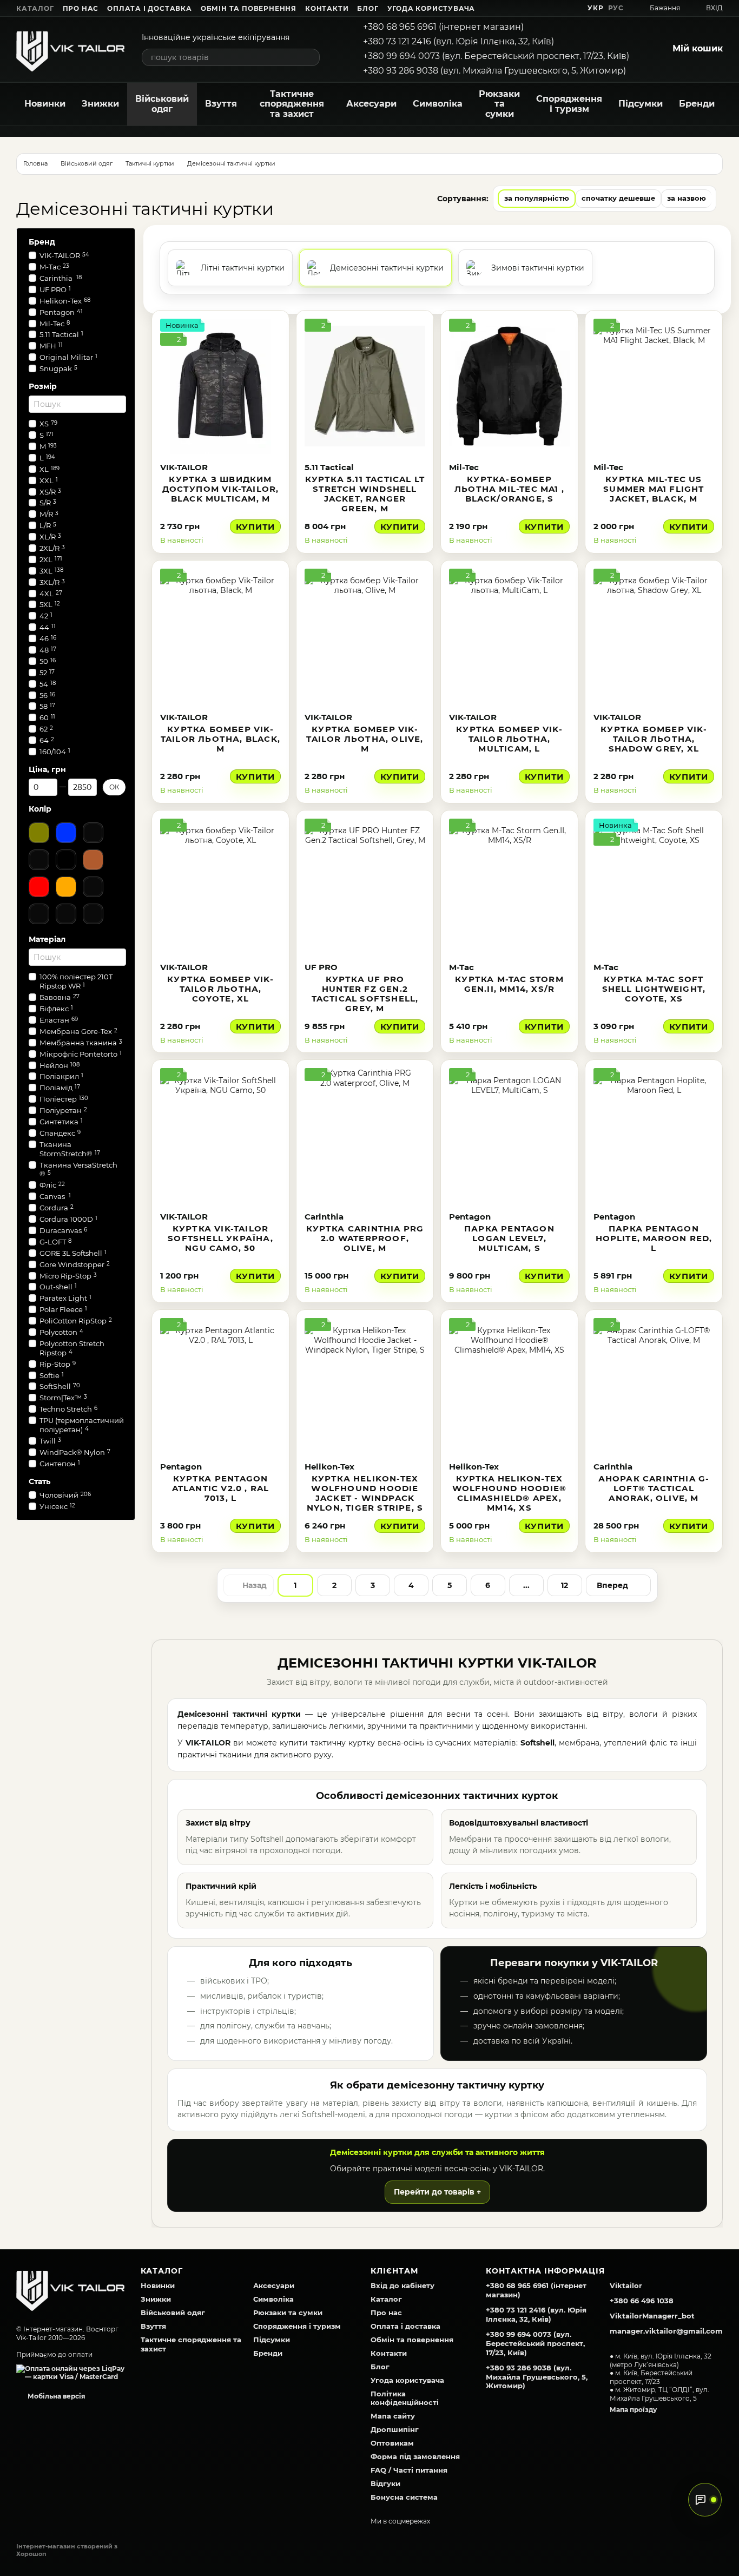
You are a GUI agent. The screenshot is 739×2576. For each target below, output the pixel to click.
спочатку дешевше (618, 198)
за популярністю (537, 198)
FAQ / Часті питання (409, 2470)
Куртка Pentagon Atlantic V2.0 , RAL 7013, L (221, 1488)
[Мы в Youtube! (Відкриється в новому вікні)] (531, 8)
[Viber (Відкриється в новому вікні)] (570, 8)
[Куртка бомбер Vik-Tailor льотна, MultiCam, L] (509, 636)
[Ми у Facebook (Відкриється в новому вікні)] (518, 8)
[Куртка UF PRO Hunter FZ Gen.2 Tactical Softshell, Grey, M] (365, 886)
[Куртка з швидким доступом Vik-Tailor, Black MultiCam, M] (220, 386)
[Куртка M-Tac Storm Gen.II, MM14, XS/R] (509, 886)
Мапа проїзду (633, 2410)
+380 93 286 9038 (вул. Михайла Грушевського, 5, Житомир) (494, 71)
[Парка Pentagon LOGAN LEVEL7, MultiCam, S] (509, 1136)
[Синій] (66, 833)
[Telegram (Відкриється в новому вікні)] (557, 8)
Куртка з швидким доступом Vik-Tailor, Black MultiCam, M (221, 489)
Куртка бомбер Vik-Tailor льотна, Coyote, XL (220, 989)
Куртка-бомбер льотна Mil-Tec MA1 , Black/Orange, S (509, 489)
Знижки (100, 104)
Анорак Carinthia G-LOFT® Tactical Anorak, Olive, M (654, 1488)
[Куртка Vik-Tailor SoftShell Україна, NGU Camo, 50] (220, 1136)
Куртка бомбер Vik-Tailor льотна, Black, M (220, 739)
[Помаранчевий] (66, 887)
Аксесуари (371, 104)
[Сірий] (39, 860)
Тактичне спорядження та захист (292, 104)
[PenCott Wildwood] (66, 914)
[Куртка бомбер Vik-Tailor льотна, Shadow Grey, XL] (654, 636)
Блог (368, 8)
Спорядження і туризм (569, 104)
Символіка (438, 104)
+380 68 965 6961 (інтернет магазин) (443, 27)
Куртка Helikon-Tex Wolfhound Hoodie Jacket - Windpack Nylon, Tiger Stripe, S (365, 1493)
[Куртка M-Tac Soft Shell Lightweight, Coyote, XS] (654, 886)
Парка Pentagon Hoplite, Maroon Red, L (654, 1238)
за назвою (687, 198)
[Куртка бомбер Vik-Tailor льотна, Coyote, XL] (220, 886)
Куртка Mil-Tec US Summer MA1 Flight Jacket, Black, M (654, 489)
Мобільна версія (56, 2396)
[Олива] (39, 833)
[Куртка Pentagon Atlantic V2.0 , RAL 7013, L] (220, 1386)
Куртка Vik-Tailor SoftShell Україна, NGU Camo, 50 (220, 1238)
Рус (616, 8)
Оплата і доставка (150, 8)
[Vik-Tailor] (70, 2288)
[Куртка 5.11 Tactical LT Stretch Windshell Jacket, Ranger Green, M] (365, 386)
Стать (39, 1481)
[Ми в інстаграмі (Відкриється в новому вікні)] (544, 8)
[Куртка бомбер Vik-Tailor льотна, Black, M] (220, 636)
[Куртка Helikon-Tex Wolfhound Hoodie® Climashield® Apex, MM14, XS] (509, 1386)
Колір (40, 809)
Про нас (81, 8)
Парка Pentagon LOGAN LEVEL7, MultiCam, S (509, 1238)
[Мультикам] (39, 914)
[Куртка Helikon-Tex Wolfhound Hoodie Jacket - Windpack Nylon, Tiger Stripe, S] (365, 1386)
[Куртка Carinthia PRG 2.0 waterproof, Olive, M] (365, 1136)
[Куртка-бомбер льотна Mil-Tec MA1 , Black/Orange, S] (509, 386)
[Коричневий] (93, 860)
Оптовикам (392, 2443)
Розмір (43, 386)
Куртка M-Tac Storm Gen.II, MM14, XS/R (509, 984)
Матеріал (47, 939)
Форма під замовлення (415, 2456)
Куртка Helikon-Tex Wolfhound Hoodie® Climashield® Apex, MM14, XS (509, 1493)
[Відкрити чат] (705, 2500)
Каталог (35, 8)
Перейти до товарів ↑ (437, 2192)
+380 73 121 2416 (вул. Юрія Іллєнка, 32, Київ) (458, 41)
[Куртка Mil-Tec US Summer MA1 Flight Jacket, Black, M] (654, 386)
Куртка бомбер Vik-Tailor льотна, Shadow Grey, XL (654, 739)
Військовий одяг (162, 104)
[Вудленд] (93, 887)
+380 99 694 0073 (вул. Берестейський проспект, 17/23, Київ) (496, 56)
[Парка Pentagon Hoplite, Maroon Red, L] (654, 1136)
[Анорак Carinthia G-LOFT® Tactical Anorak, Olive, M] (654, 1386)
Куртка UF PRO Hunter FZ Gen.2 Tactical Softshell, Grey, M (365, 994)
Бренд (42, 242)
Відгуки (385, 2483)
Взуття (221, 104)
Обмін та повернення (249, 8)
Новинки (45, 104)
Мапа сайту (393, 2416)
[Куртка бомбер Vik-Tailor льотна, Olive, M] (365, 636)
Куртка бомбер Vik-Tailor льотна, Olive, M (365, 739)
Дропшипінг (395, 2429)
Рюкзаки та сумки (499, 104)
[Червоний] (39, 887)
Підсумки (641, 104)
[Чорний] (66, 860)
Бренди (697, 104)
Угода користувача (431, 8)
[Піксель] (93, 914)
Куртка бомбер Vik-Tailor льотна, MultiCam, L (509, 739)
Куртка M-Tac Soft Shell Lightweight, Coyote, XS (654, 989)
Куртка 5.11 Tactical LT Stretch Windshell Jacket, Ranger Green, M (365, 494)
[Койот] (93, 833)
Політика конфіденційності (405, 2398)
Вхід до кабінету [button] (403, 2285)
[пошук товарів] (311, 57)
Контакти (327, 8)
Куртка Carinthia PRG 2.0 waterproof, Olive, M (365, 1238)
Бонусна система (404, 2497)
